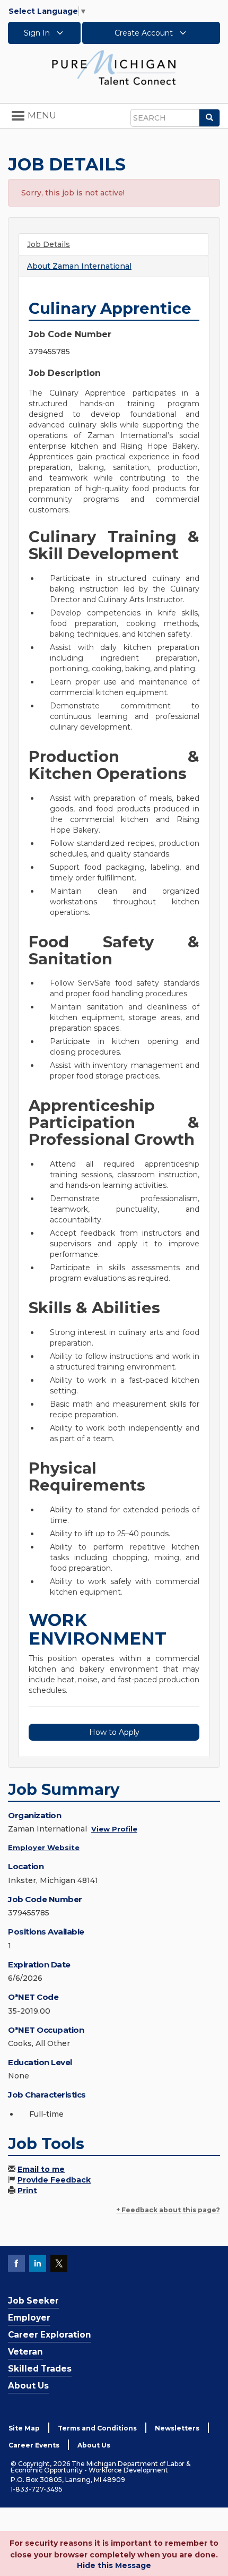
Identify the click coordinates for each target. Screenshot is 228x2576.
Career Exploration (50, 2335)
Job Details (49, 244)
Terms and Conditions (97, 2428)
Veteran (25, 2352)
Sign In (38, 33)
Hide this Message (114, 2565)
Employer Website (44, 1847)
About (79, 266)
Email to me (41, 2169)
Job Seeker (33, 2301)
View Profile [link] (114, 1829)
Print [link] (27, 2190)
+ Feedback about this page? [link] (168, 2210)
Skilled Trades (40, 2369)
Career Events (34, 2445)
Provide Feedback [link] (54, 2180)
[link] (114, 67)
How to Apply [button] (114, 1732)
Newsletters (177, 2428)
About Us (28, 2386)
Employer (29, 2318)
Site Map (24, 2428)
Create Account (145, 33)
